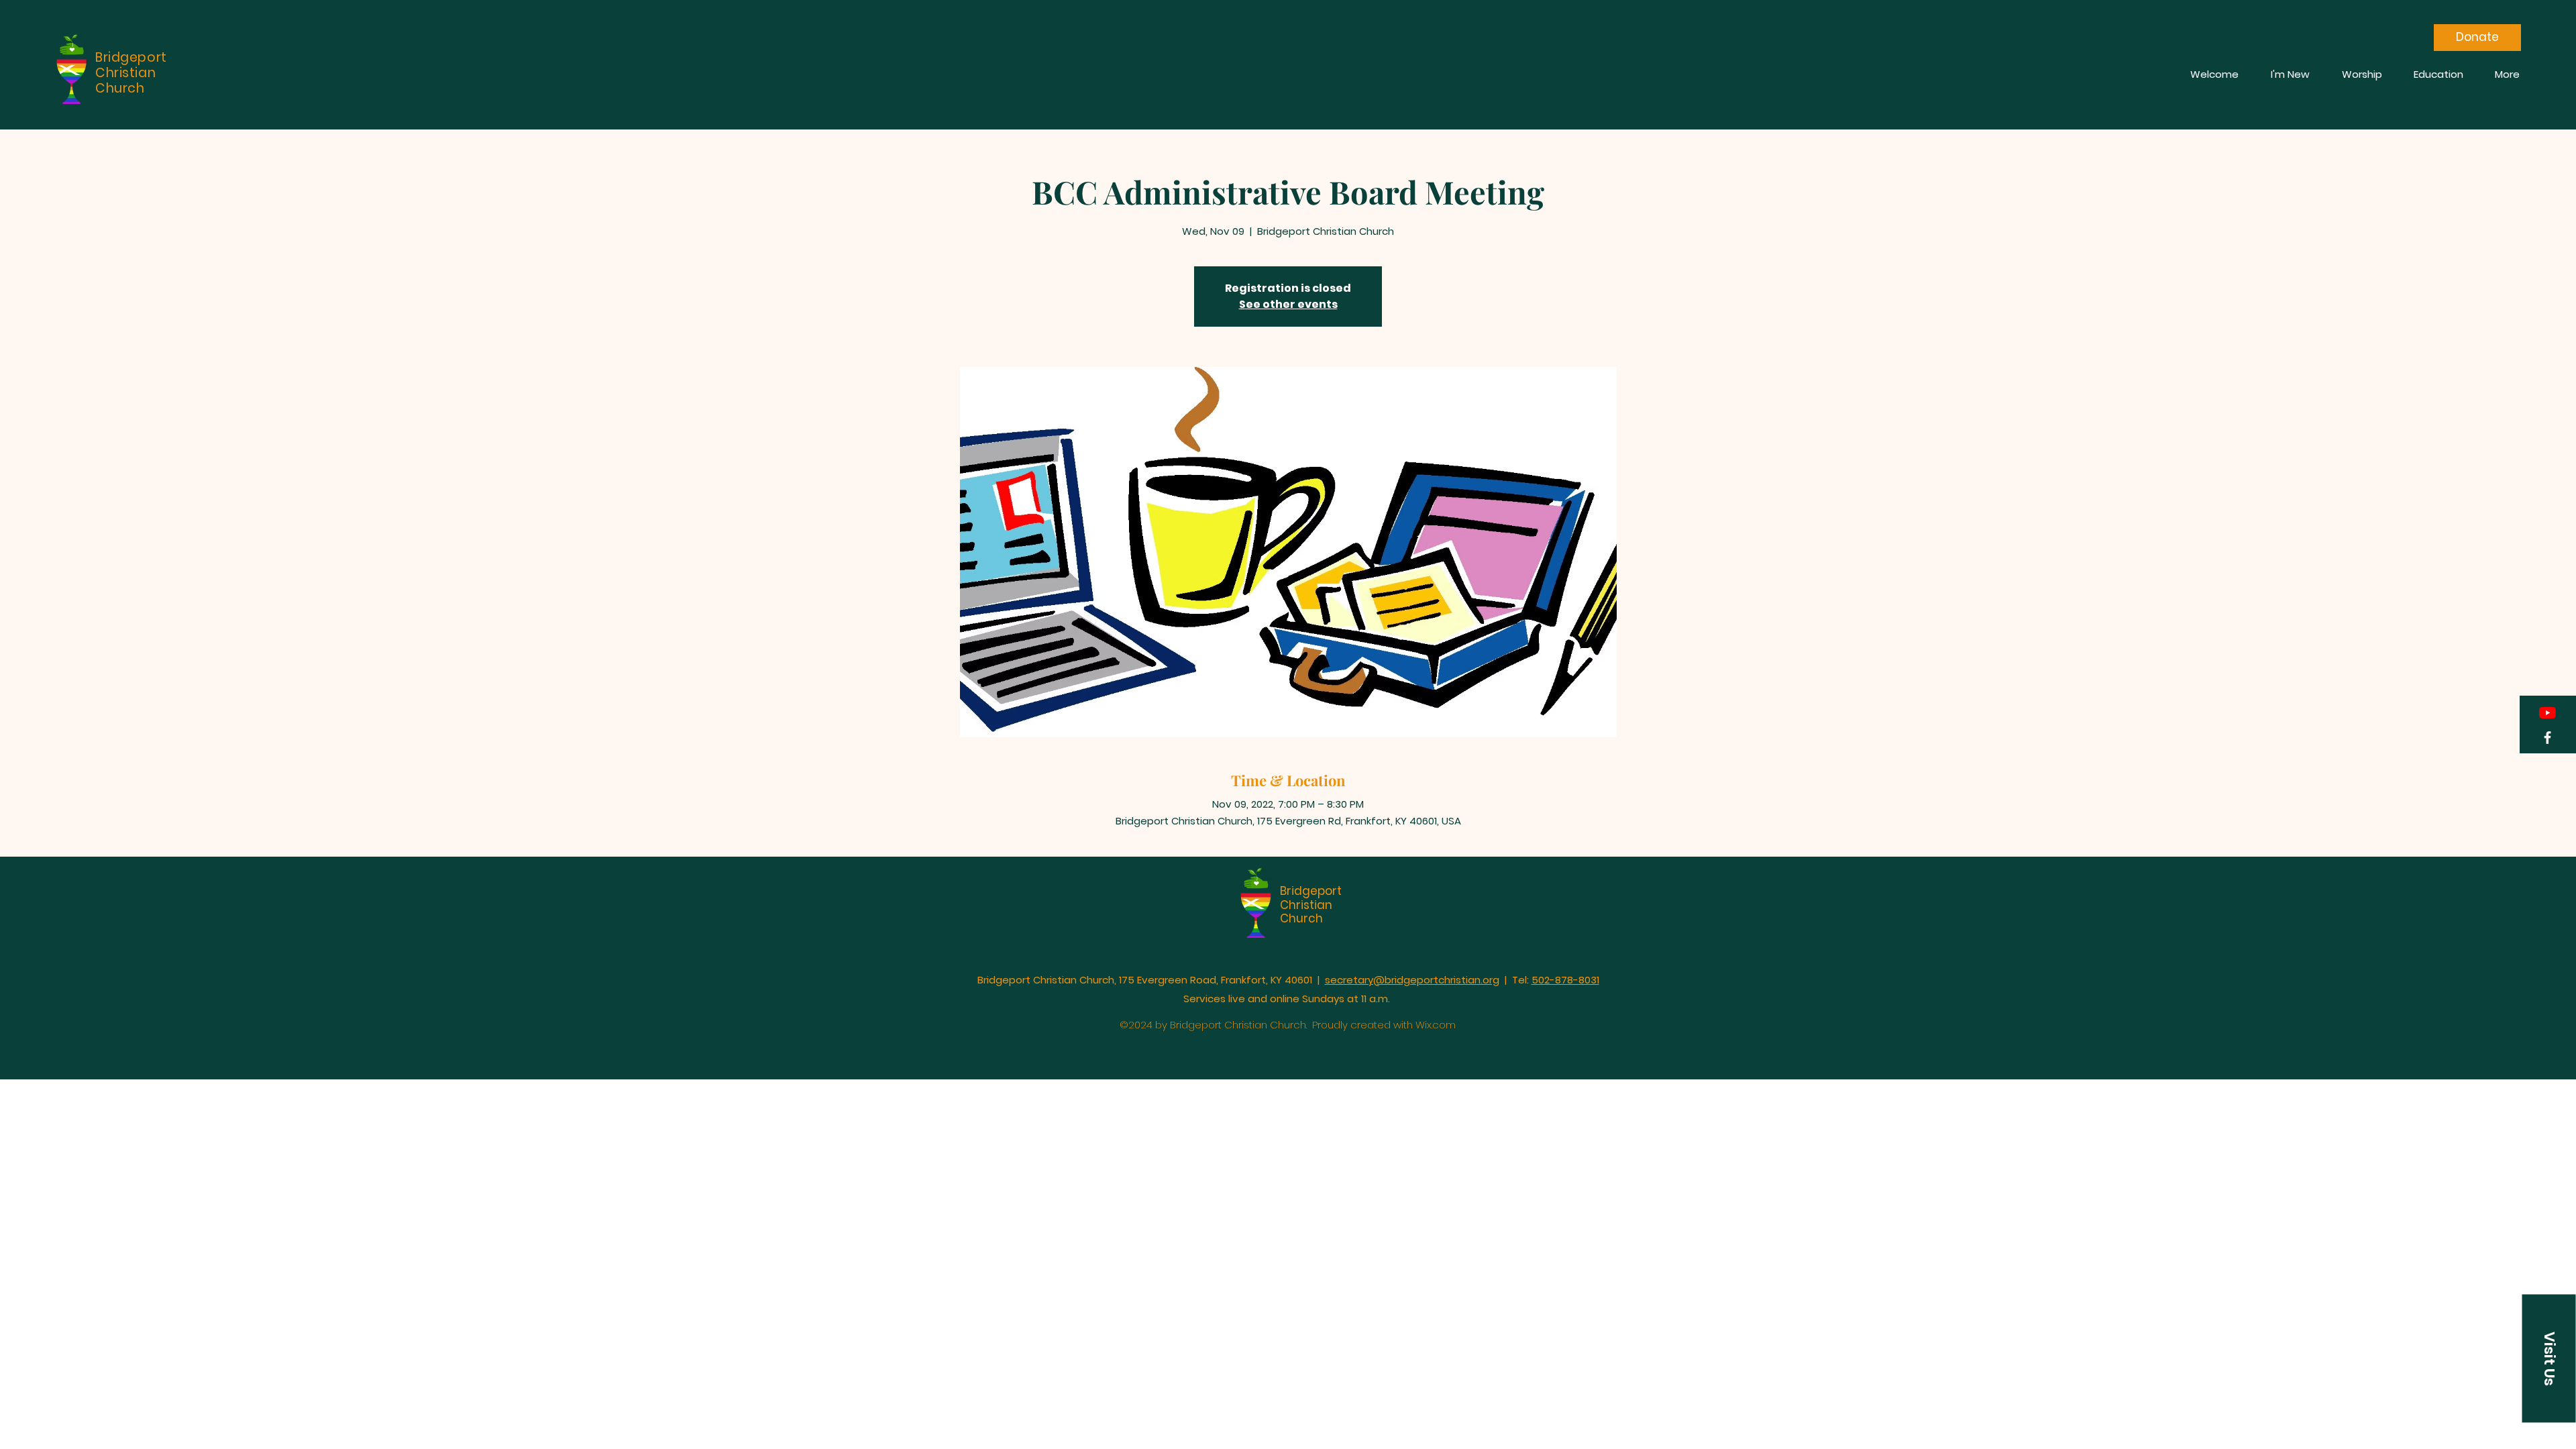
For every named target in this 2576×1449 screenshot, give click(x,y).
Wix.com (1436, 1025)
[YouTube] (2547, 713)
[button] (2549, 1359)
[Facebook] (2547, 738)
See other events (1288, 304)
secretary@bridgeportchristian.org (1412, 980)
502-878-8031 (1565, 980)
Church (1301, 918)
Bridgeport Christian (1311, 898)
